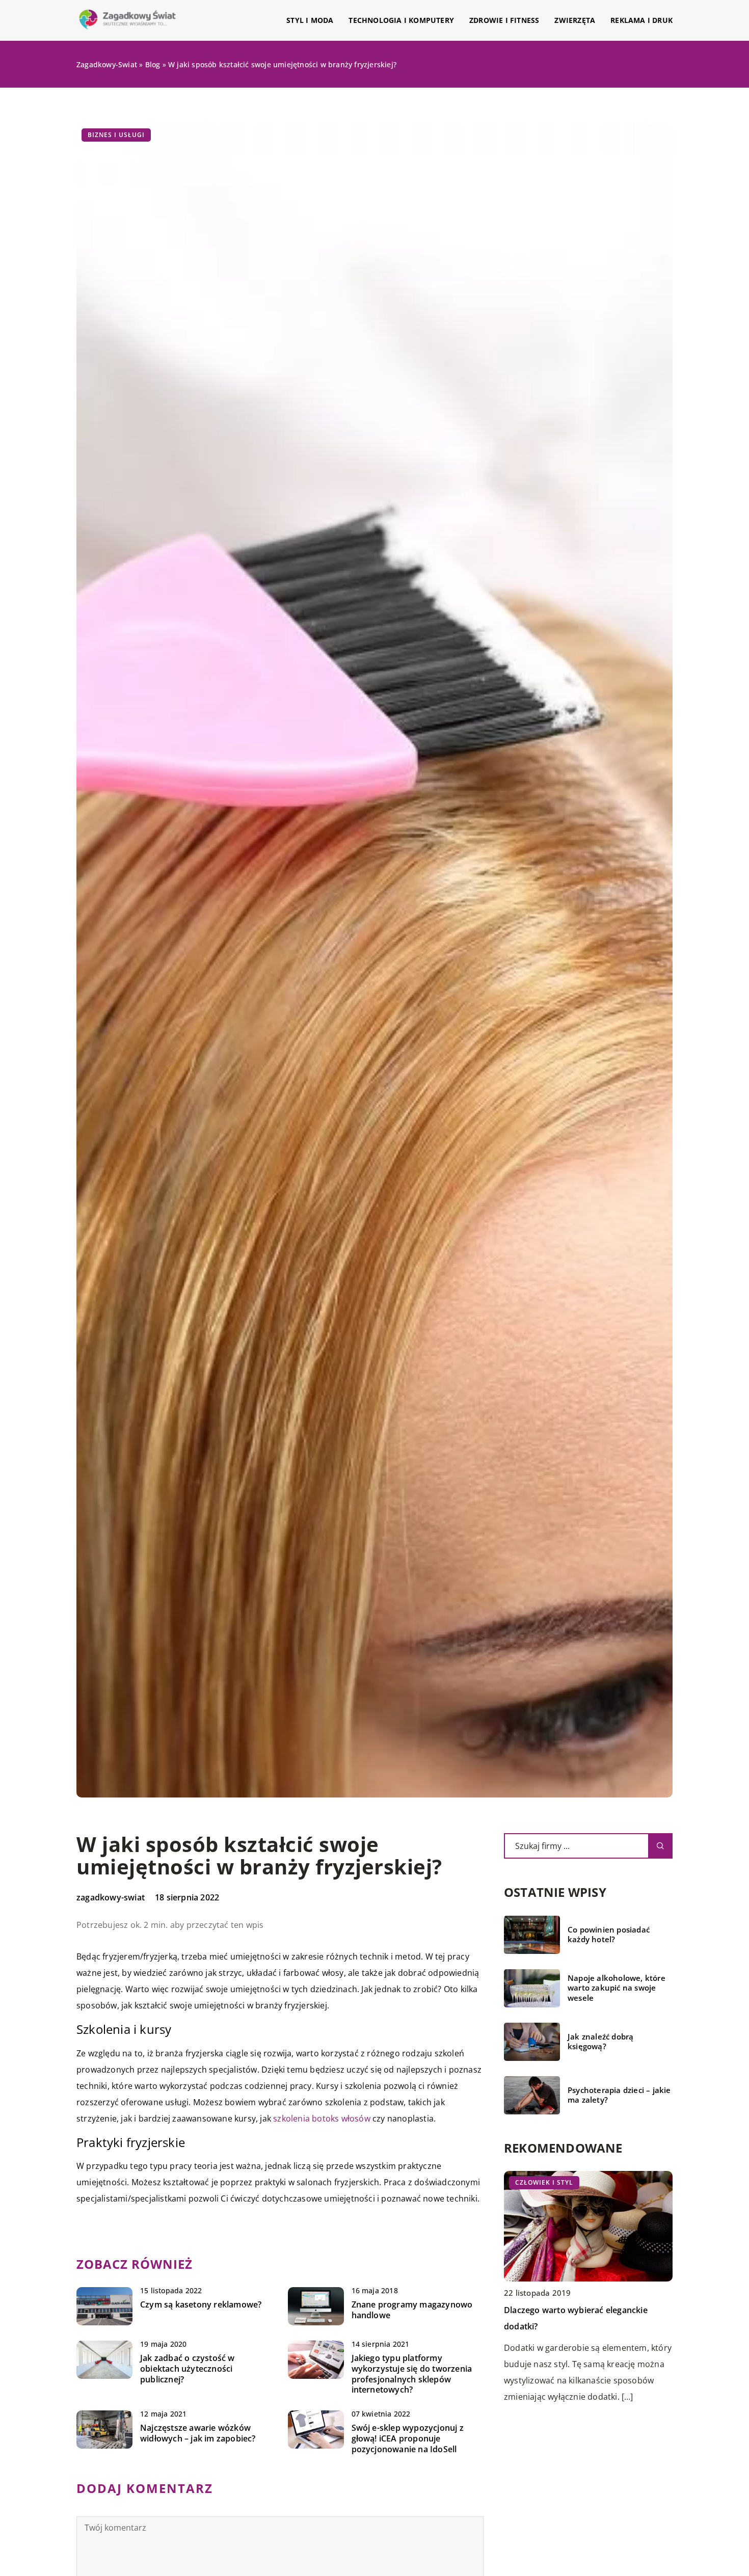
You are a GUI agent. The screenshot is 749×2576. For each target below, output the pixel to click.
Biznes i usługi (116, 135)
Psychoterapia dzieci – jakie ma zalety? (619, 2095)
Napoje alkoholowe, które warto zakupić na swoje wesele (617, 1988)
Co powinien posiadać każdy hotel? (609, 1935)
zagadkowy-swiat (111, 1897)
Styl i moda (310, 20)
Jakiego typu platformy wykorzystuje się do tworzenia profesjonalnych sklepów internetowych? (412, 2374)
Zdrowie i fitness (504, 20)
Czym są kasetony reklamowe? (201, 2305)
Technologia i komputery (401, 20)
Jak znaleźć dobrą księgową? (600, 2042)
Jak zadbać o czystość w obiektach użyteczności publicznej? (188, 2369)
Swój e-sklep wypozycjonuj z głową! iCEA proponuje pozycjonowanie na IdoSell (408, 2438)
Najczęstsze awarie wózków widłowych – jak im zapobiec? (198, 2433)
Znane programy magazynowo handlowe (412, 2310)
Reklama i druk (641, 20)
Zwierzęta (575, 20)
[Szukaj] (660, 1846)
